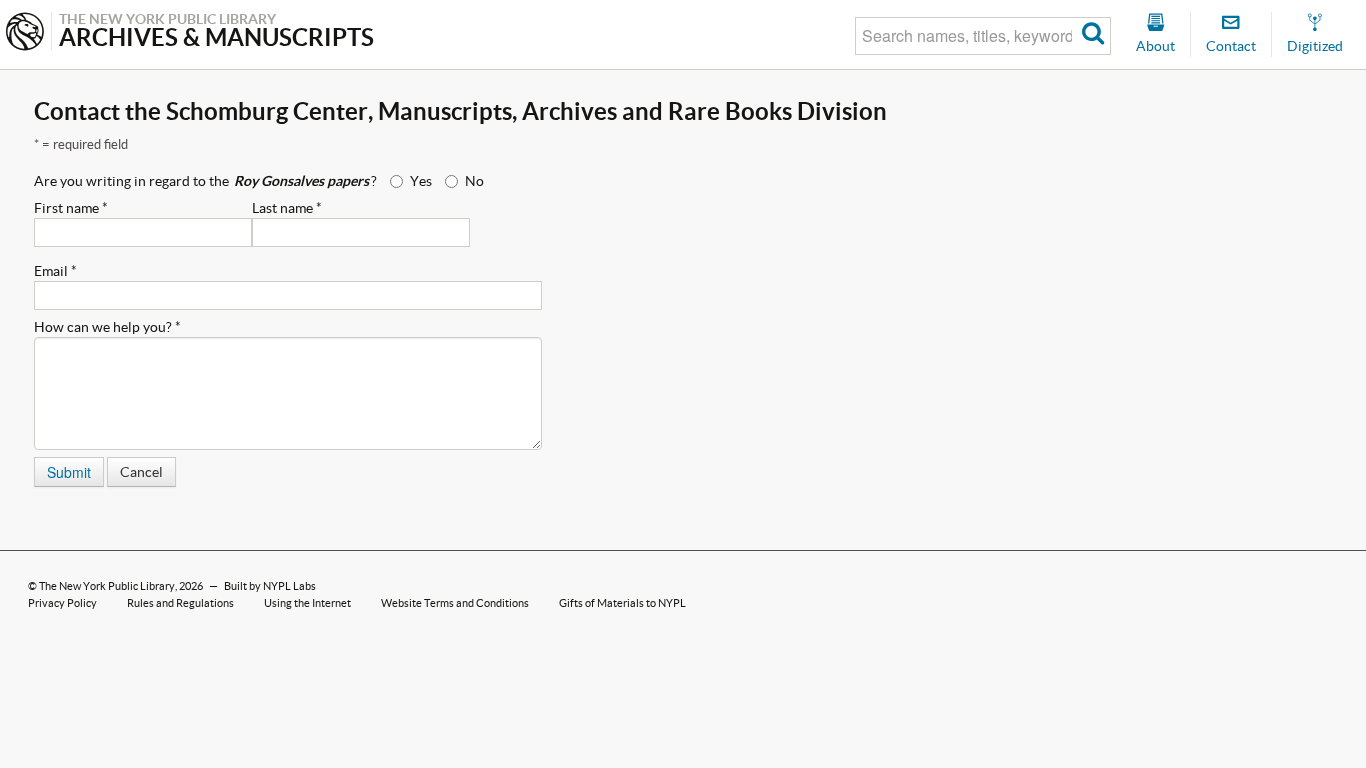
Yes (421, 181)
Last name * (287, 208)
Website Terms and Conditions (455, 603)
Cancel (141, 472)
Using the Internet (307, 603)
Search (1093, 36)
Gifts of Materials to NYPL (622, 603)
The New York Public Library (107, 586)
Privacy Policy (62, 603)
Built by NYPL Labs (270, 586)
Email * (55, 271)
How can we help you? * (107, 327)
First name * (71, 208)
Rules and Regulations (180, 603)
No (474, 181)
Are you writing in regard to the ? (205, 181)
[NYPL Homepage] (25, 33)
